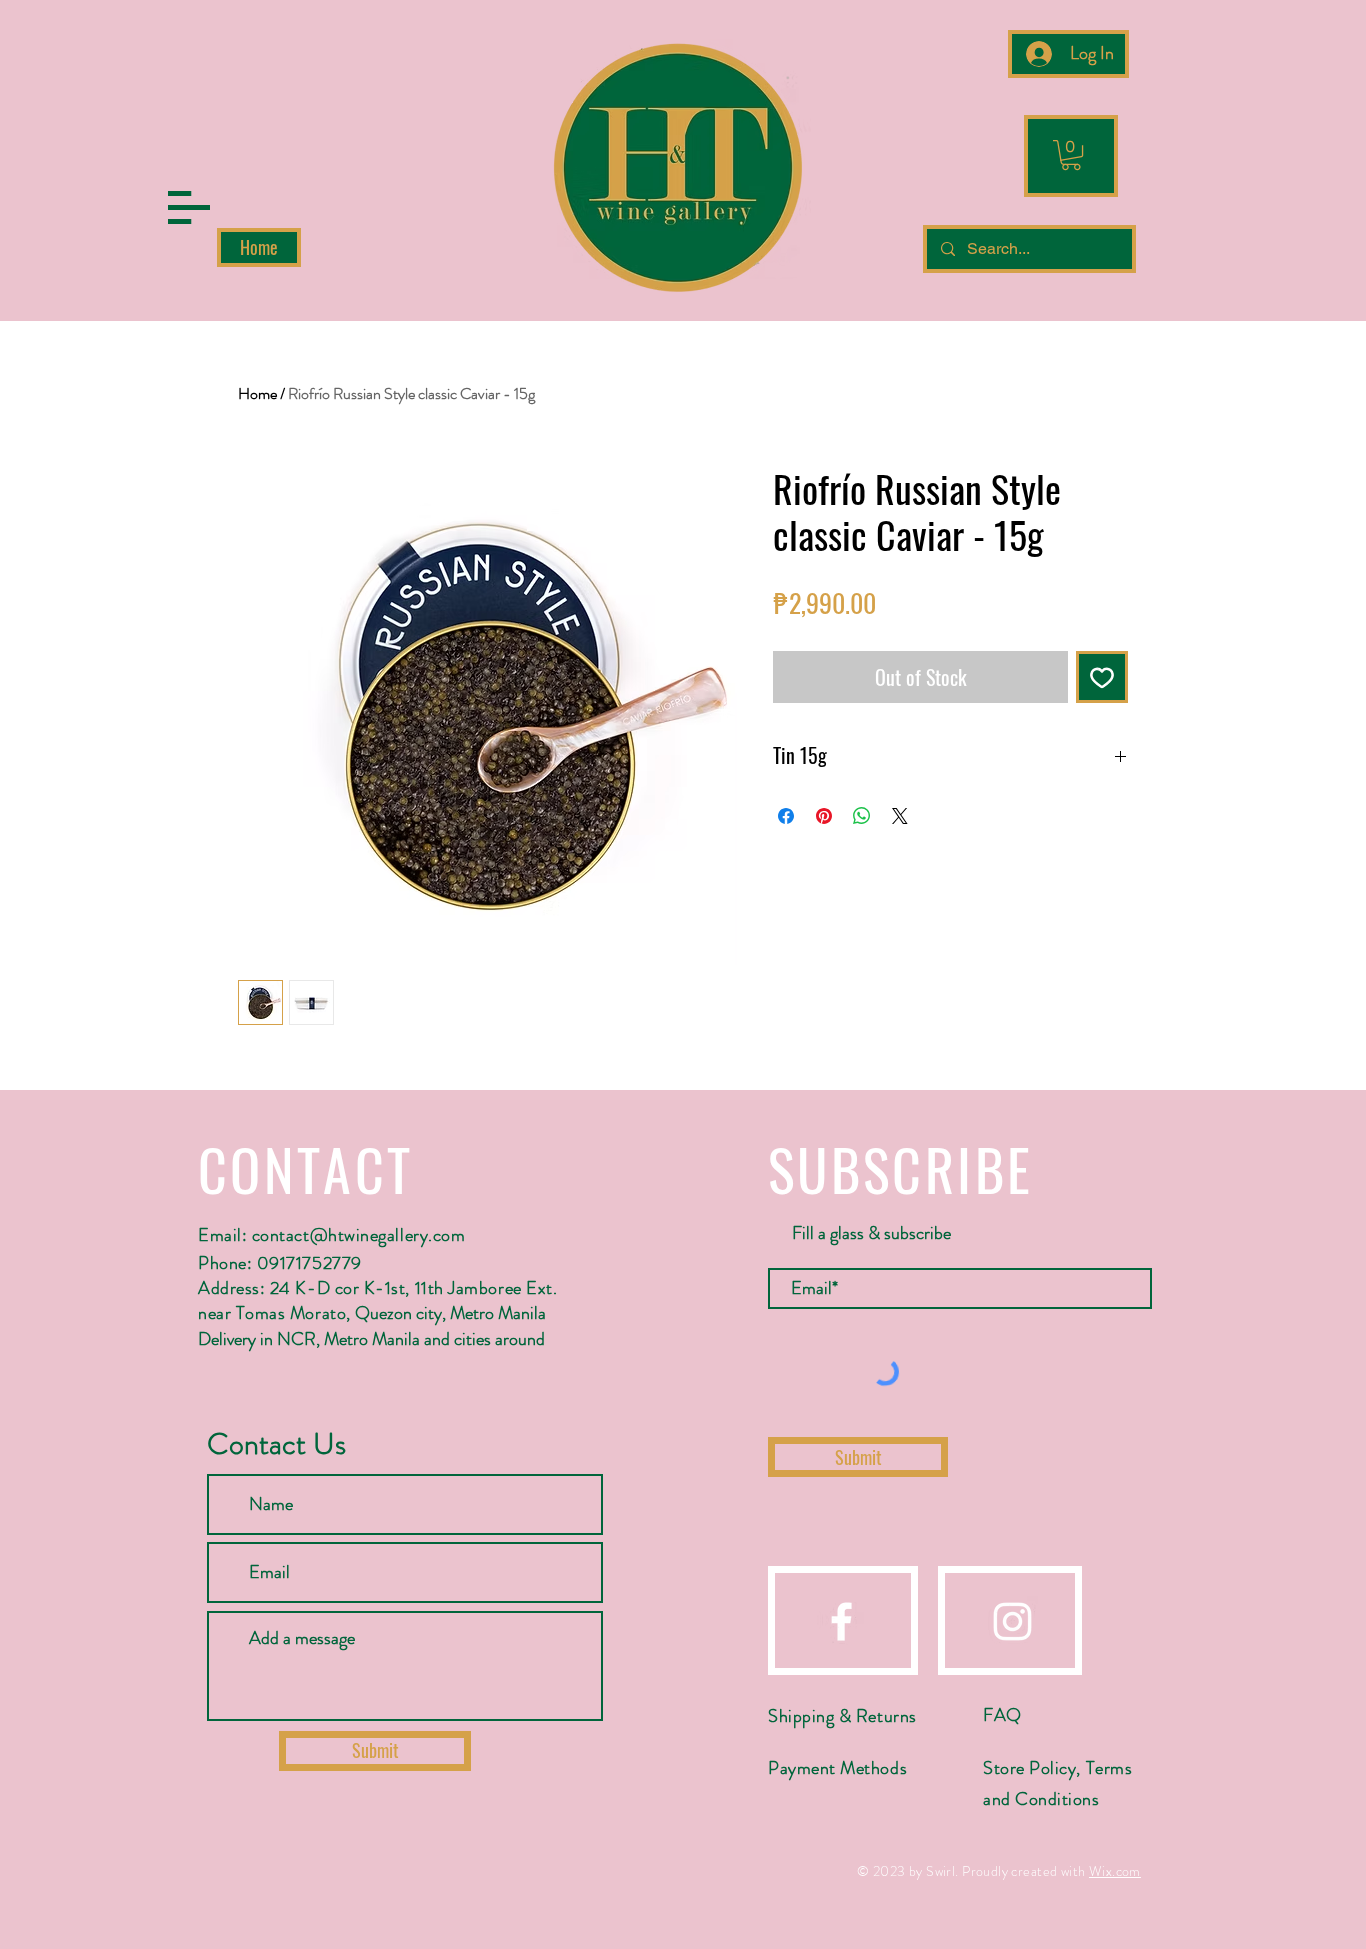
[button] (189, 207)
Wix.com (1115, 1871)
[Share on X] (900, 816)
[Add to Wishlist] (1102, 677)
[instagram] (1012, 1621)
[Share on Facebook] (786, 816)
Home (257, 393)
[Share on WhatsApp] (862, 816)
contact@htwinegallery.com (359, 1235)
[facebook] (841, 1621)
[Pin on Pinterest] (824, 816)
